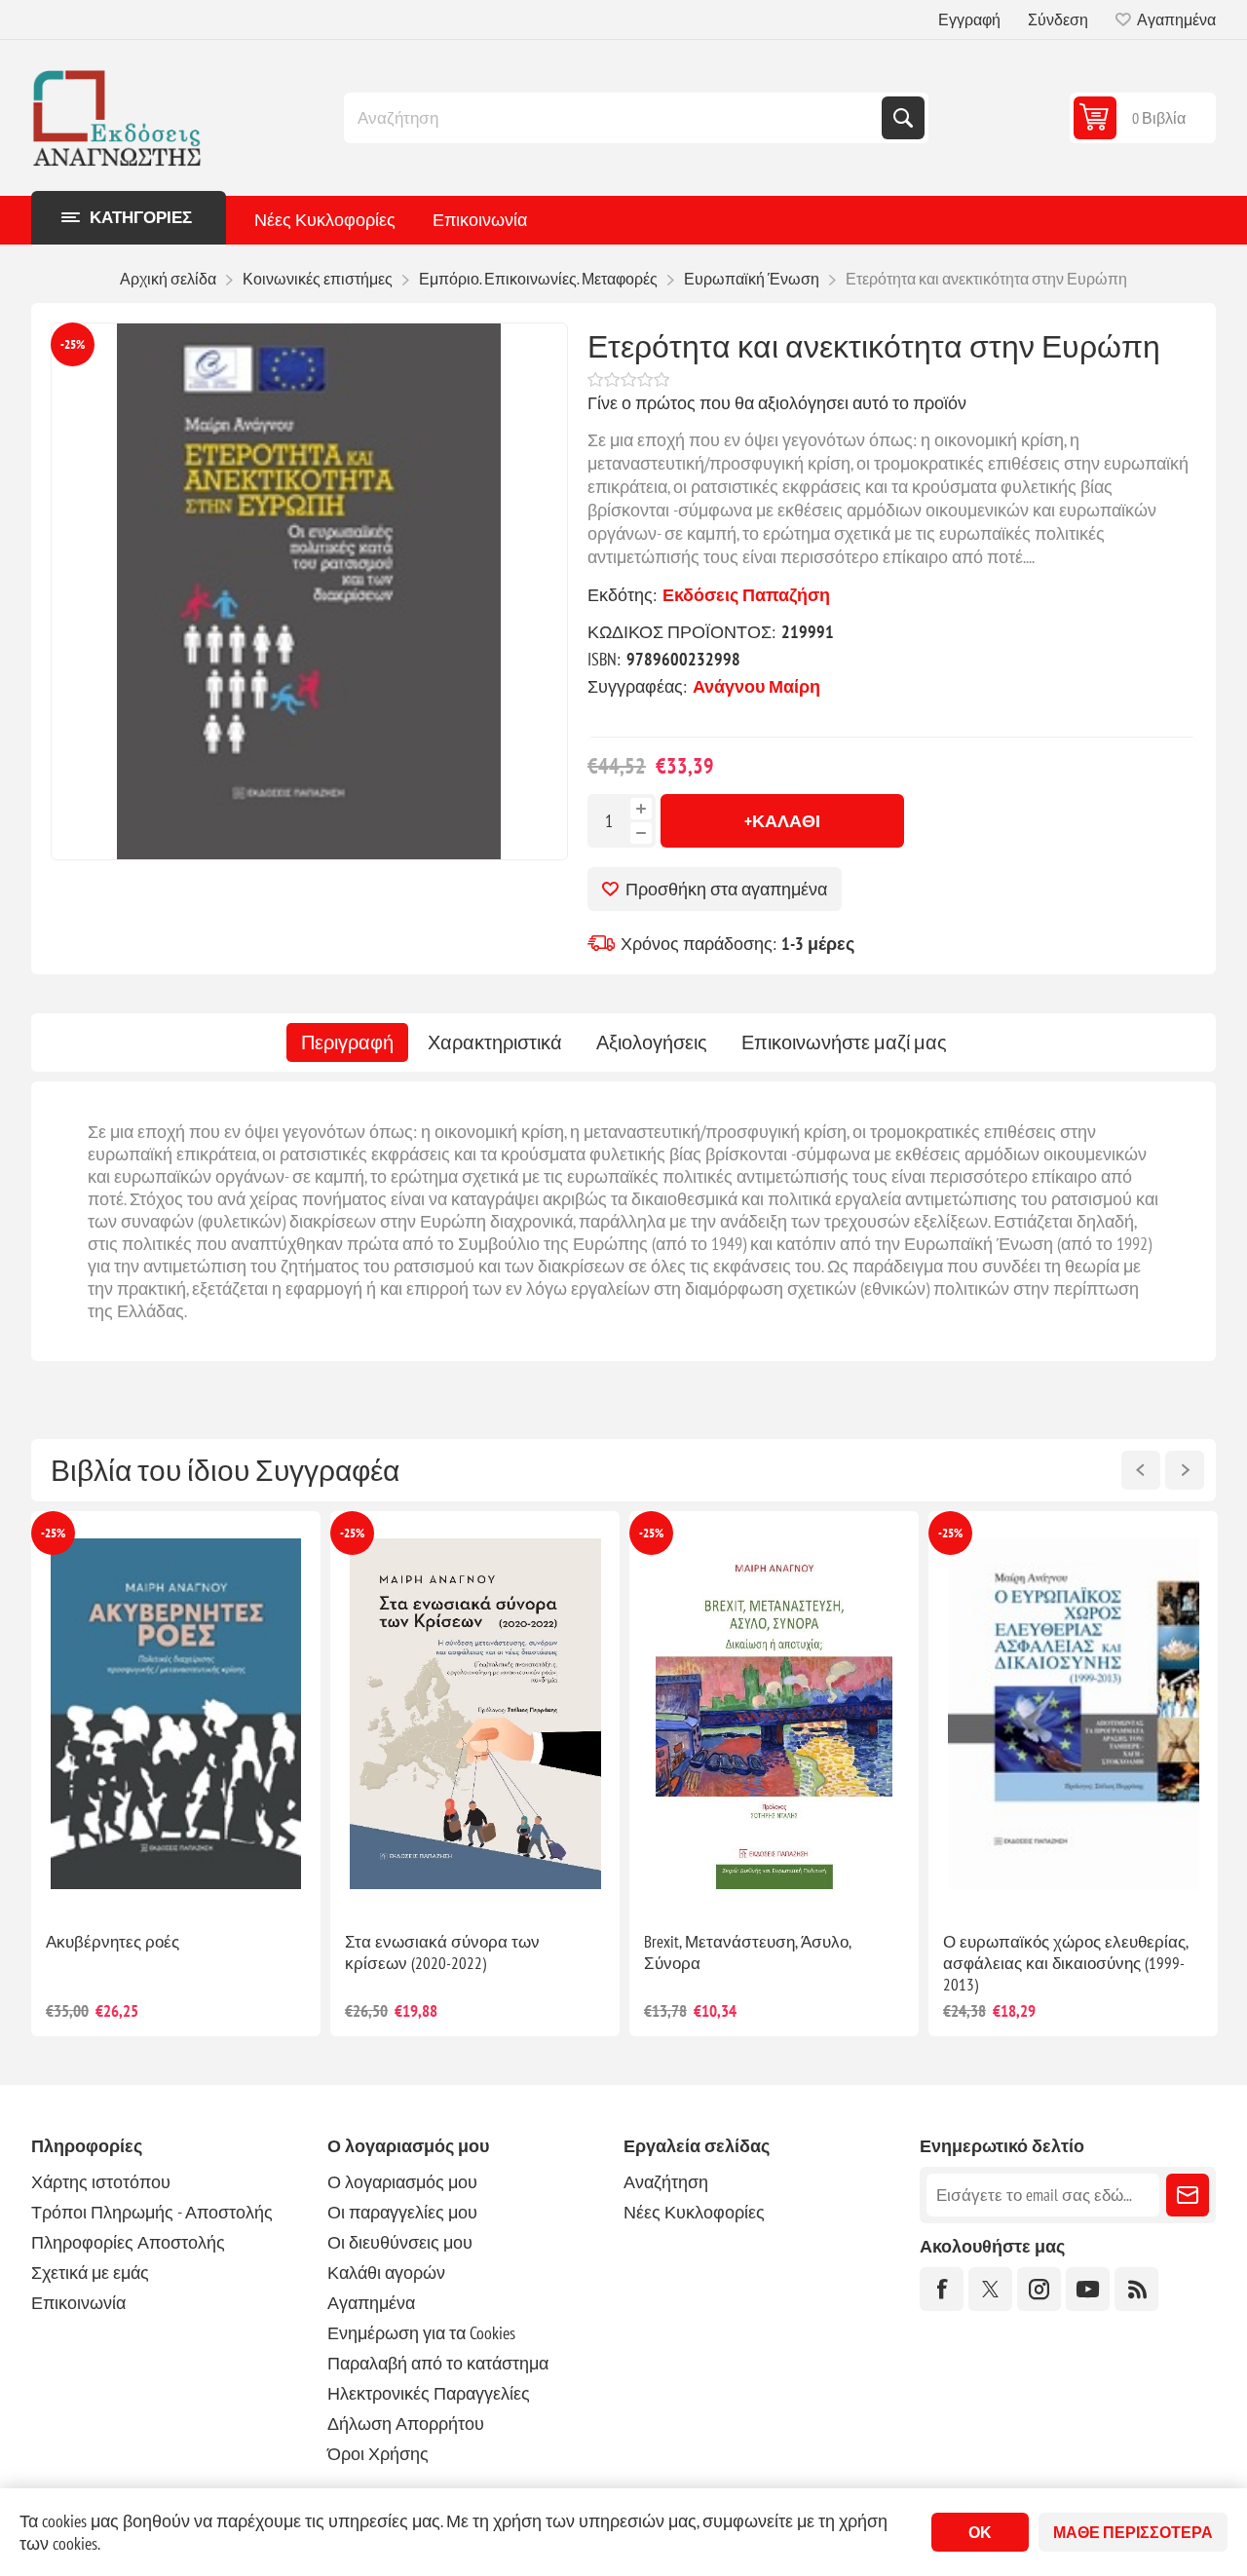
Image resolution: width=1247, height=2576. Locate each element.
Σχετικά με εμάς (90, 2273)
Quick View (132, 1885)
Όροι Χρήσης (378, 2454)
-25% (73, 344)
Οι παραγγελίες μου (402, 2212)
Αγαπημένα (371, 2303)
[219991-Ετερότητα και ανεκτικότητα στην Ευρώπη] (309, 591)
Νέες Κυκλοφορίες (325, 220)
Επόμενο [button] (1185, 1470)
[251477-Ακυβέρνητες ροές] (475, 1714)
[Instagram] (1039, 2289)
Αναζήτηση (903, 118)
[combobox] (615, 118)
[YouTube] (1088, 2289)
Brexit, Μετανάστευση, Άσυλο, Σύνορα (1046, 1952)
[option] (176, 1774)
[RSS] (1136, 2289)
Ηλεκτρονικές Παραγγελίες (429, 2393)
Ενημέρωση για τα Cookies (421, 2333)
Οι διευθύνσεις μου (400, 2242)
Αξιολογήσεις (652, 1042)
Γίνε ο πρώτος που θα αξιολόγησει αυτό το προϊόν (777, 403)
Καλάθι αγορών (386, 2273)
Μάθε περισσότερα (1133, 2532)
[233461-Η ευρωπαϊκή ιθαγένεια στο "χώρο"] (176, 1714)
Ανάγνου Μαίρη (756, 686)
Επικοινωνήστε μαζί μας (844, 1042)
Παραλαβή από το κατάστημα (438, 2363)
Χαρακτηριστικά (495, 1042)
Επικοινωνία (480, 220)
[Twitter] (990, 2289)
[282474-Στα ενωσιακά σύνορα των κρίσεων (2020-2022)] (774, 1714)
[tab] (347, 1042)
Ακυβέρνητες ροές (412, 1942)
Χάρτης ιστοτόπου (101, 2182)
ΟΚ (980, 2532)
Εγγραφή (969, 19)
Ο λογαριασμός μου (402, 2182)
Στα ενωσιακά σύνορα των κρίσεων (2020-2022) (741, 1952)
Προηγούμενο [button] (1141, 1470)
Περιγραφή (347, 1042)
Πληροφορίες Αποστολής (128, 2242)
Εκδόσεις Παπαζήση (746, 595)
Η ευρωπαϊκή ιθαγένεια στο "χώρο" (172, 1942)
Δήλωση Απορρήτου (406, 2424)
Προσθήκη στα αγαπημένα (726, 889)
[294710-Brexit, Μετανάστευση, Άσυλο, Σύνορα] (1073, 1714)
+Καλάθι (782, 821)
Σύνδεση (1058, 19)
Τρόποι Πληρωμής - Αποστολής (152, 2212)
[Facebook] (942, 2289)
